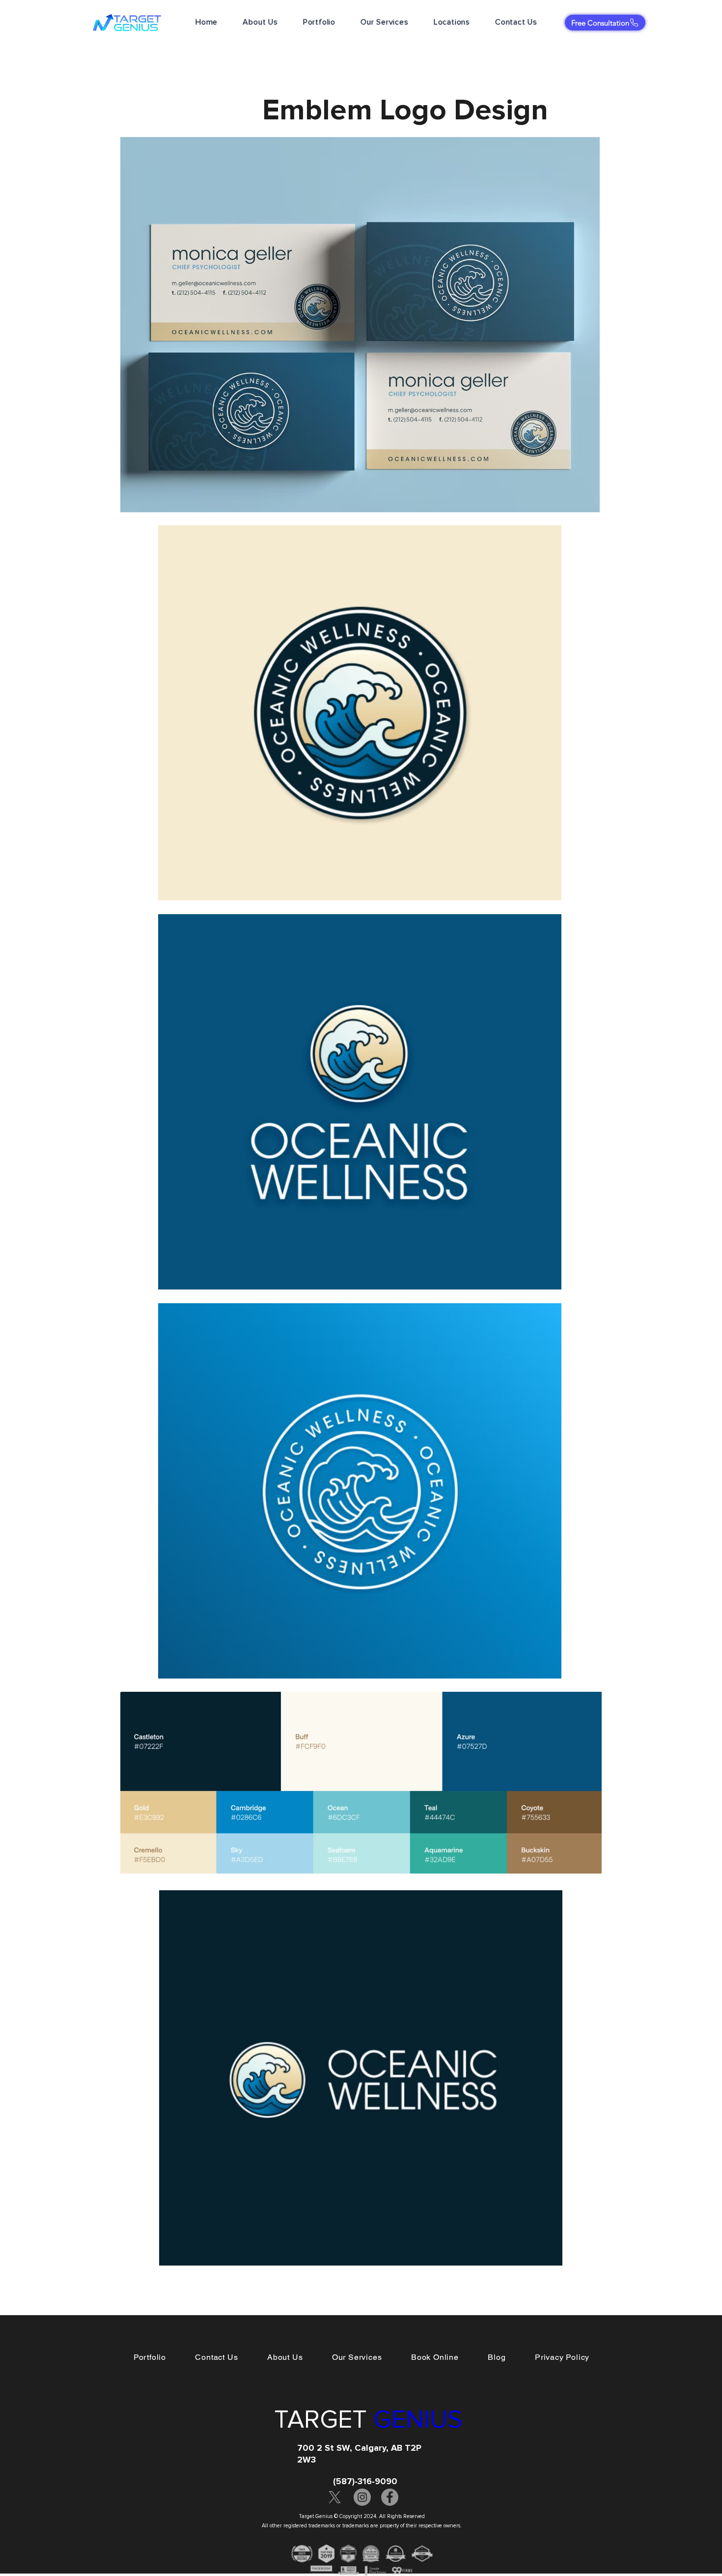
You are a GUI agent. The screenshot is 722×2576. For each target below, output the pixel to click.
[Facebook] (390, 2497)
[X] (335, 2497)
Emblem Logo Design (409, 110)
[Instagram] (362, 2497)
